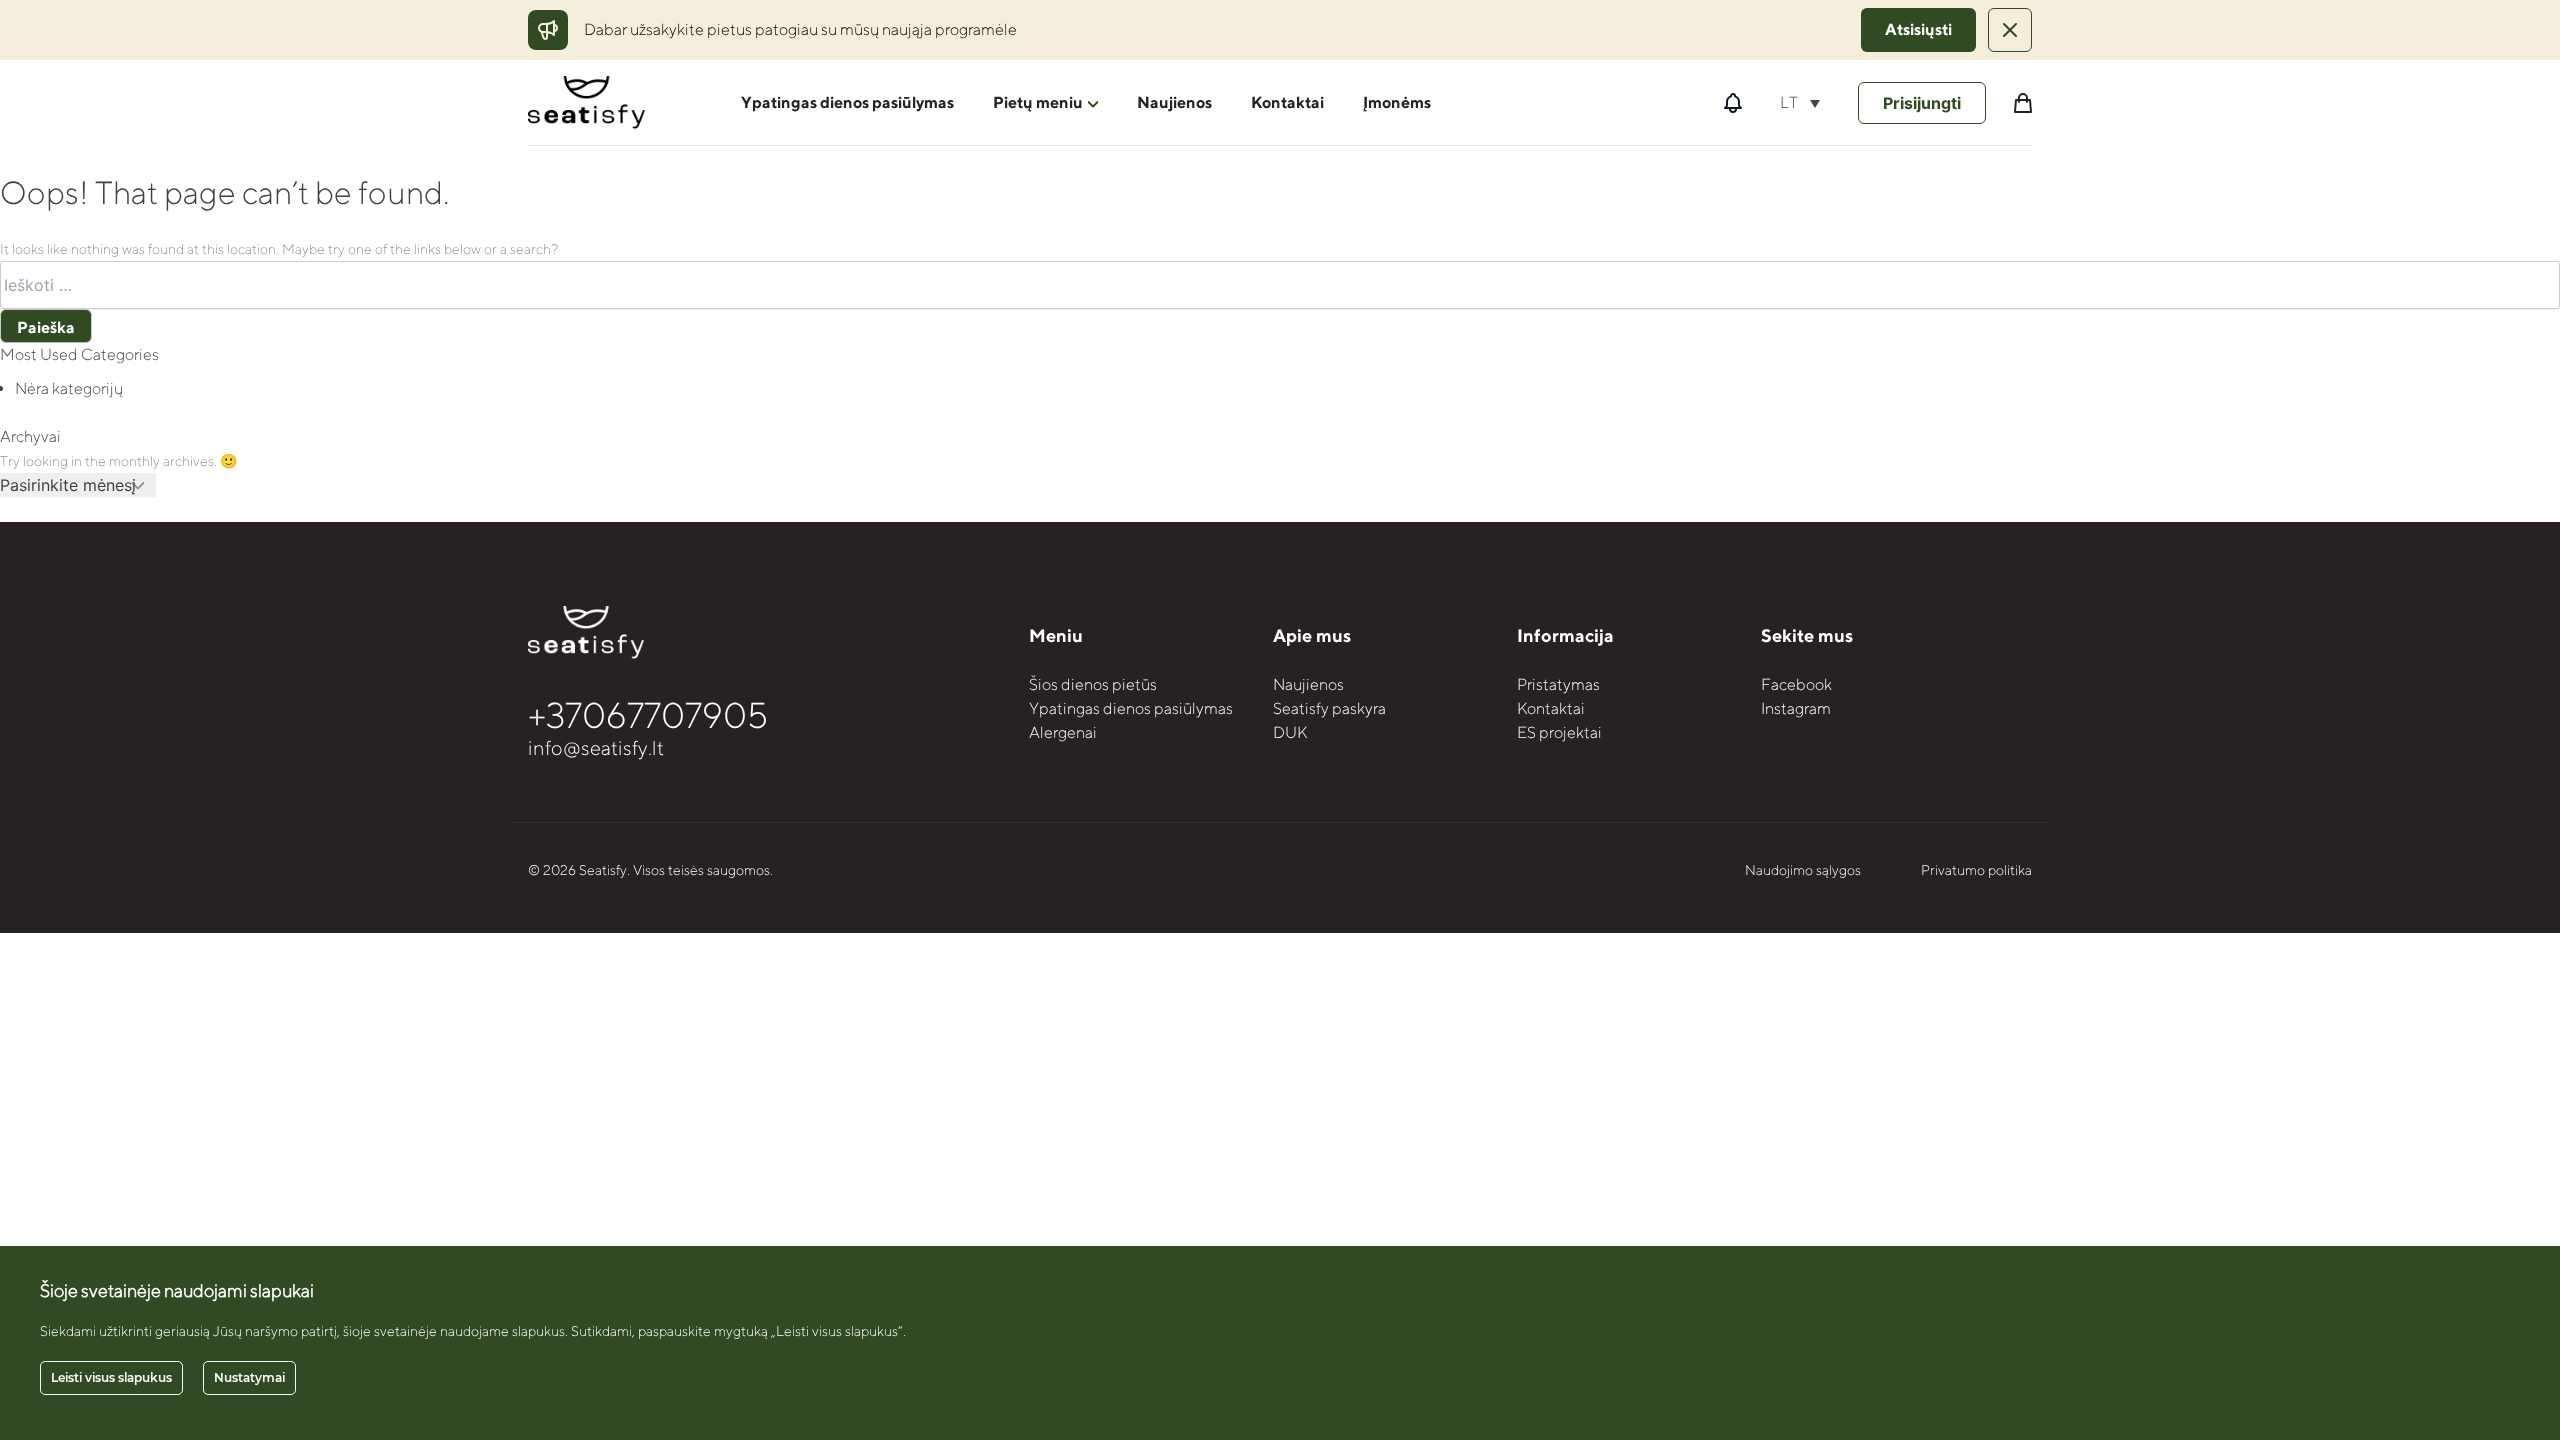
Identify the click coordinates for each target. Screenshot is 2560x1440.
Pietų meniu (1038, 102)
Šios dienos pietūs (1093, 684)
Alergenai (1063, 732)
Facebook (1796, 684)
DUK (1290, 732)
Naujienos (1174, 102)
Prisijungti (1922, 103)
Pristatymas (1558, 684)
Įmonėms (1397, 102)
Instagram (1796, 708)
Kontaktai (1287, 102)
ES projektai (1559, 732)
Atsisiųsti (1918, 29)
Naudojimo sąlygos (1803, 870)
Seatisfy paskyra (1329, 708)
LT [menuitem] (1789, 102)
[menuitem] (1800, 102)
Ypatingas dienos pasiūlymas (847, 102)
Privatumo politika (1976, 870)
